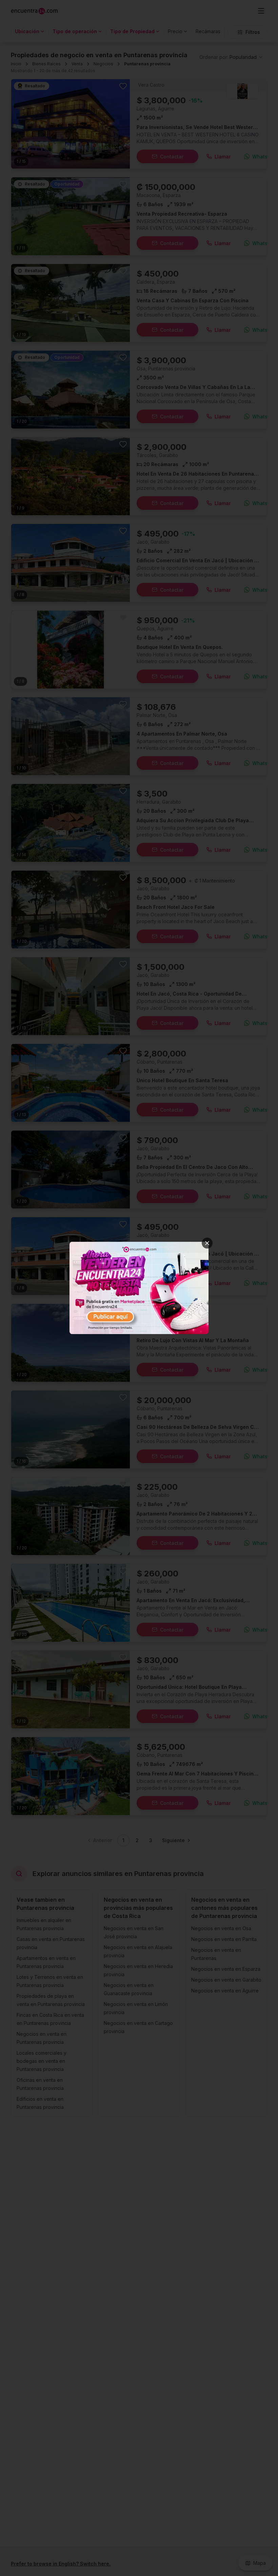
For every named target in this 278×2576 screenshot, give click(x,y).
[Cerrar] (207, 1243)
